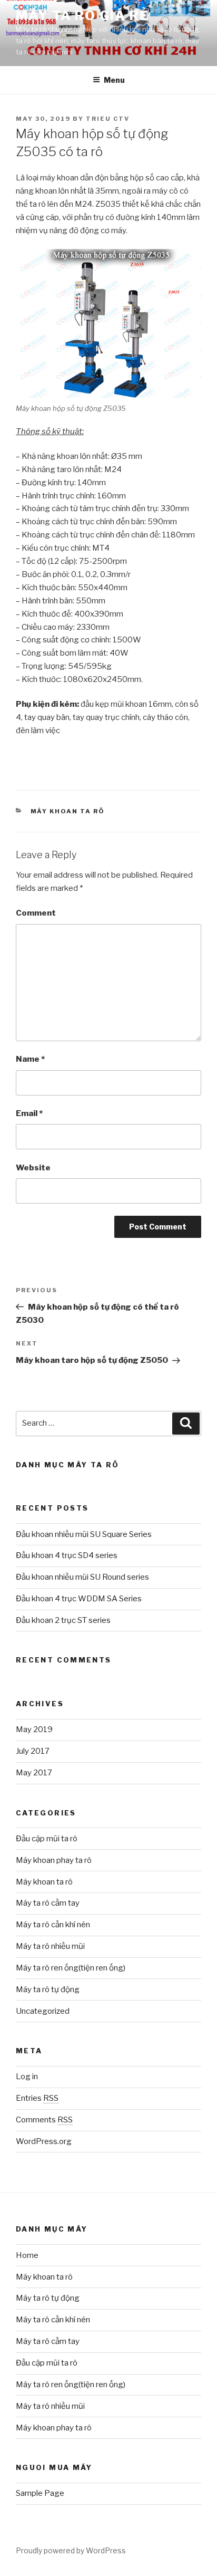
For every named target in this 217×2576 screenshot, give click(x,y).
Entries (37, 2098)
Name (30, 1059)
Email (29, 1113)
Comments (44, 2120)
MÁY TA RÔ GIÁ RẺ (82, 16)
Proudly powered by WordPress (71, 2550)
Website (33, 1168)
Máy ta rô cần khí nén (53, 1925)
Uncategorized (43, 2011)
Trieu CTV (108, 119)
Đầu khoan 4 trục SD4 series (67, 1555)
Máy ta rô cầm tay (48, 1903)
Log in (27, 2077)
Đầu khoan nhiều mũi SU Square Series (84, 1534)
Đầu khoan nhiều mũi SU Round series (82, 1577)
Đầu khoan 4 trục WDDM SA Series (79, 1599)
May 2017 (34, 1773)
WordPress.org (44, 2141)
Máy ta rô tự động (48, 1989)
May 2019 (34, 1729)
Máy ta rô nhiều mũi (50, 1946)
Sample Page (40, 2493)
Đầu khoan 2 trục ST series (63, 1620)
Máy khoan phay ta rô (54, 1860)
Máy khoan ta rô (68, 811)
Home (27, 2255)
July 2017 (33, 1751)
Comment (36, 913)
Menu (114, 80)
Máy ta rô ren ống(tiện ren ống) (71, 1968)
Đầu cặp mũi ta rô (47, 1839)
